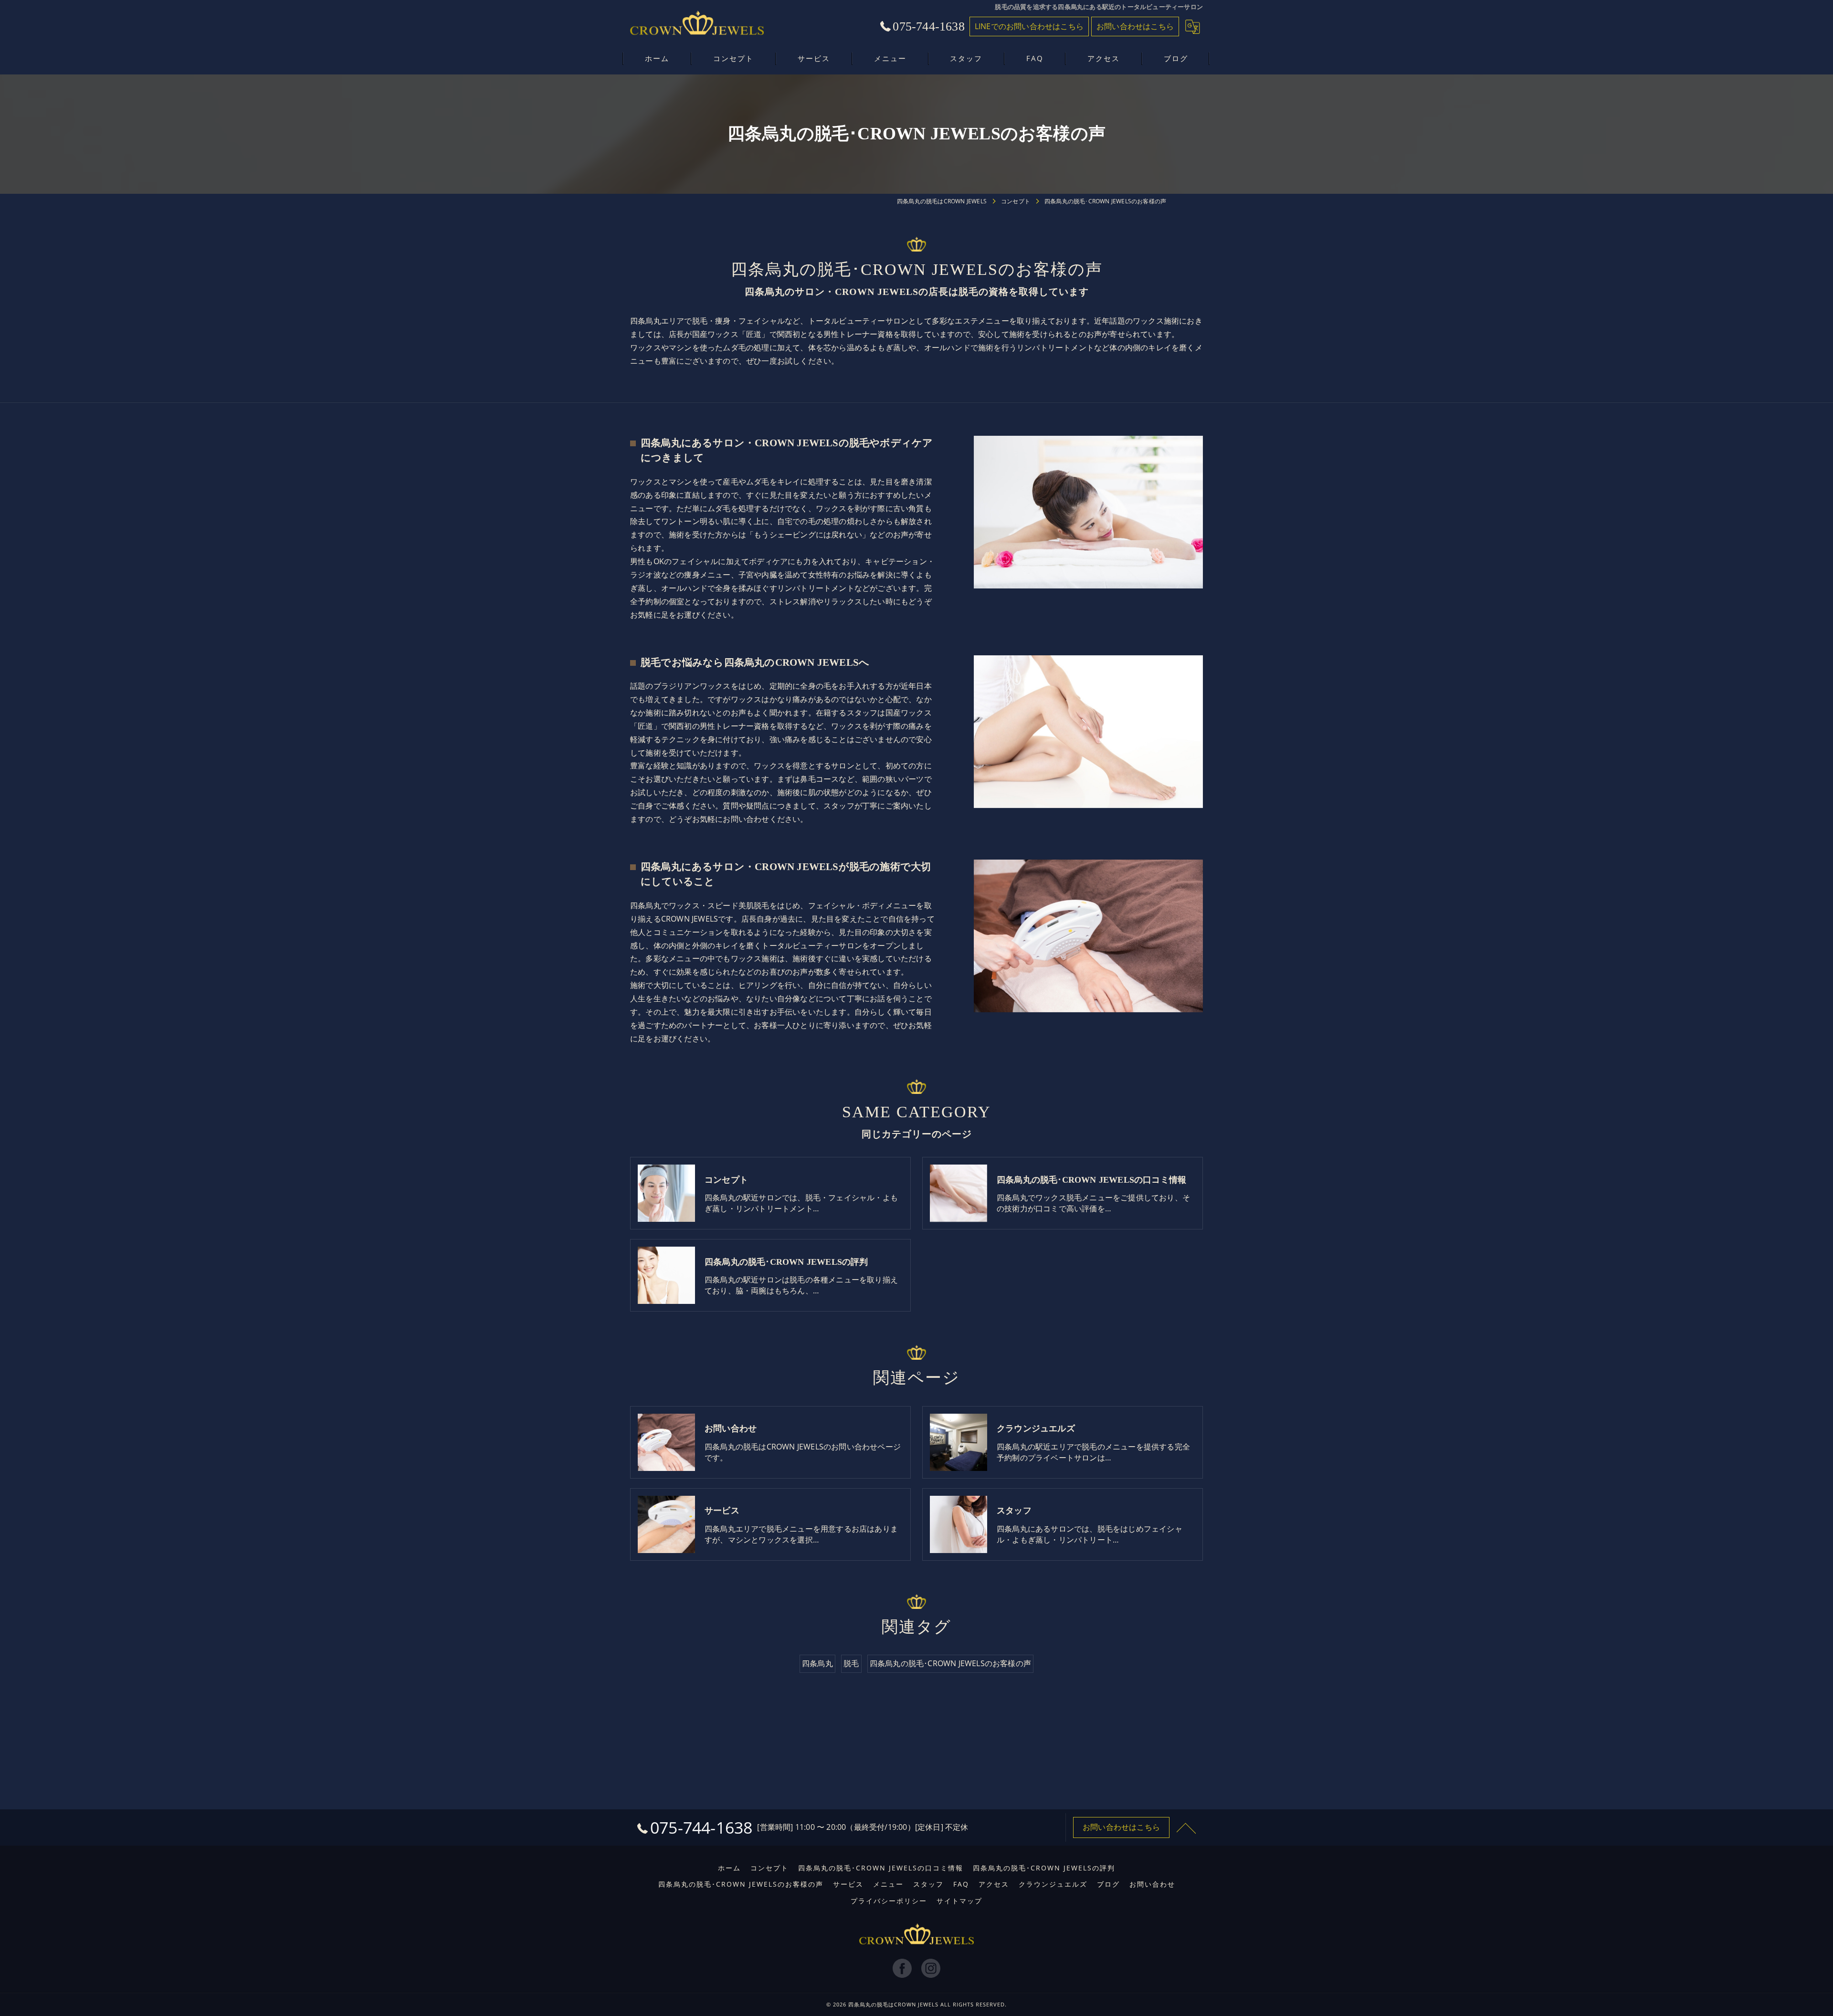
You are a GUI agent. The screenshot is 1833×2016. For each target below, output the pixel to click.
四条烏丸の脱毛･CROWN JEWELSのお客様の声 (950, 1663)
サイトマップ (959, 1901)
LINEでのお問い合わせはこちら (1029, 26)
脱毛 (851, 1663)
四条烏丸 (817, 1663)
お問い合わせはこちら (1135, 26)
